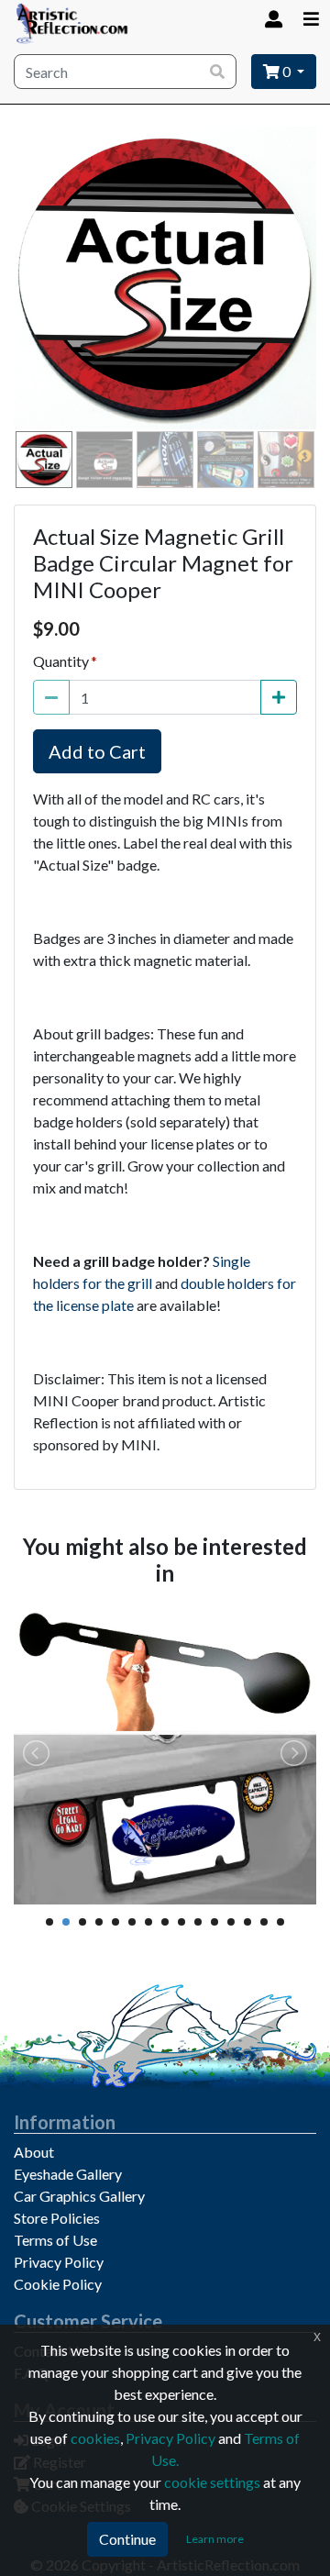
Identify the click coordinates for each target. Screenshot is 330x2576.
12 (231, 1922)
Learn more (215, 2539)
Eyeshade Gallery (68, 2174)
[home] (72, 23)
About (34, 2152)
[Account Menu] (272, 19)
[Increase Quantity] (279, 697)
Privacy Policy (59, 2262)
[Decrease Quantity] (51, 697)
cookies (95, 2438)
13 (247, 1922)
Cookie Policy (58, 2284)
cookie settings (212, 2482)
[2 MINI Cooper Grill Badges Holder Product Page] (165, 1753)
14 (264, 1922)
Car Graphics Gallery (79, 2196)
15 (280, 1922)
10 (198, 1922)
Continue (127, 2539)
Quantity (61, 661)
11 (214, 1922)
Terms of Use (55, 2240)
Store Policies (57, 2218)
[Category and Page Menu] (311, 19)
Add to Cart (97, 751)
